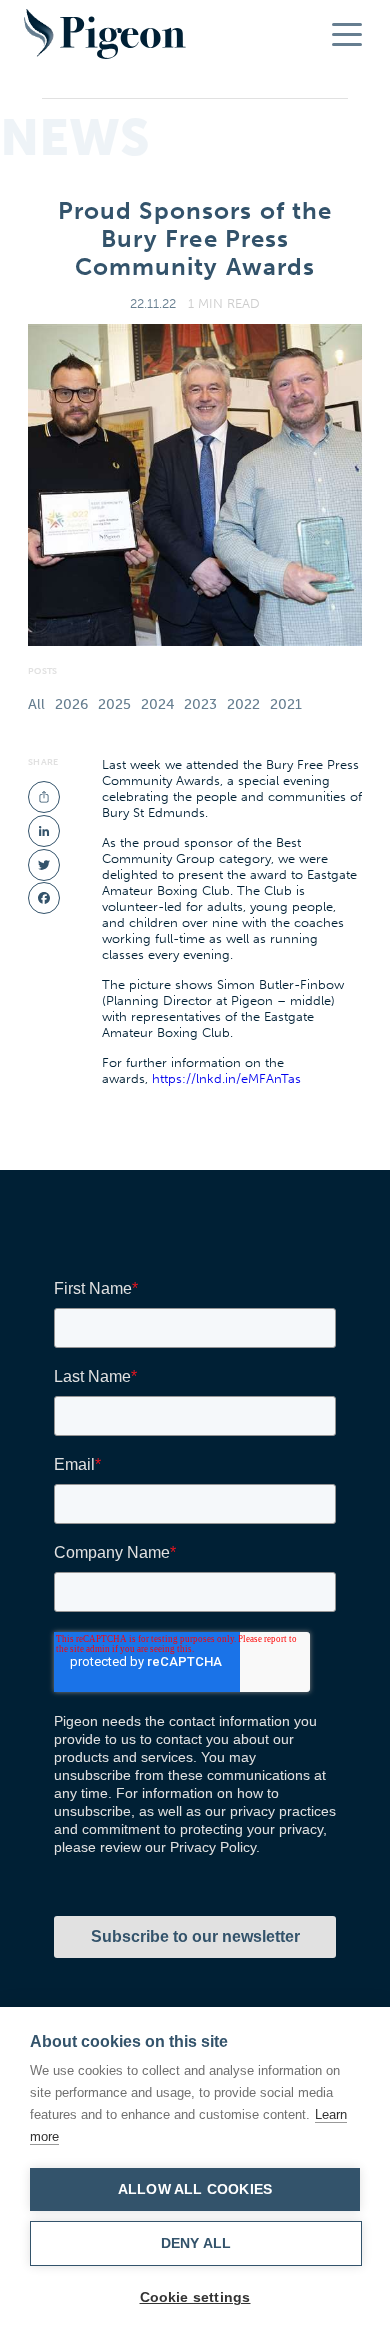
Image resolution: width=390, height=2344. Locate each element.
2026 (71, 704)
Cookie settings (195, 2297)
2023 (200, 704)
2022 (243, 704)
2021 (286, 704)
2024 (157, 704)
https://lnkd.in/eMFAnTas (226, 1078)
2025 (114, 704)
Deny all (196, 2243)
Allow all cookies (195, 2189)
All (36, 704)
